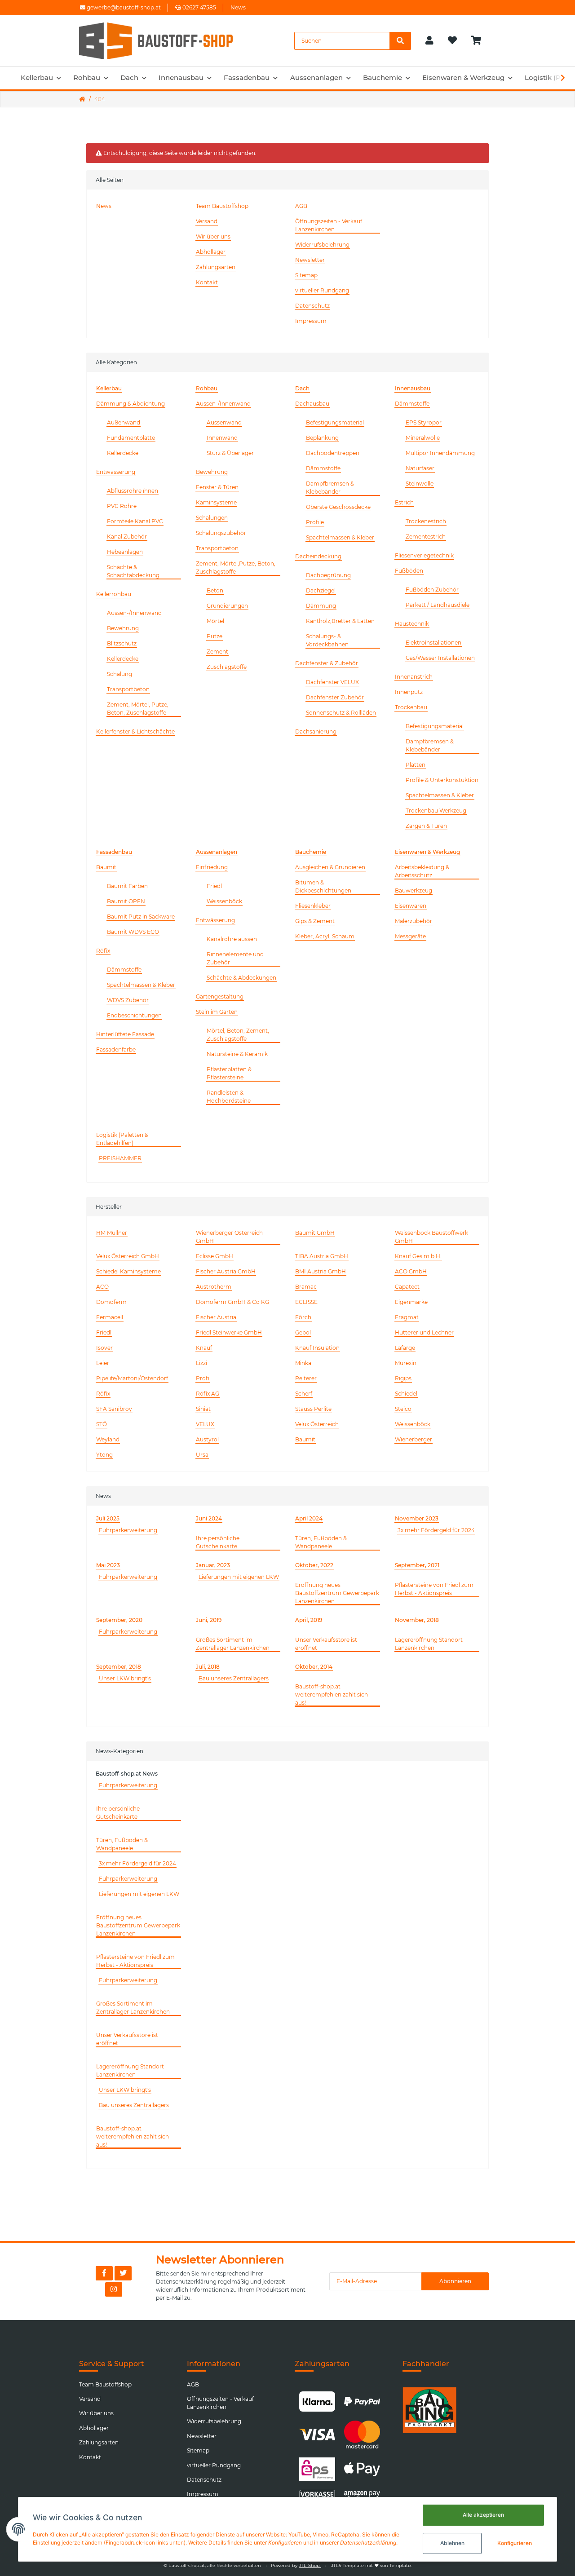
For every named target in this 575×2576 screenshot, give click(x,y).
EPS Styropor (424, 422)
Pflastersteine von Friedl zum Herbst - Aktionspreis (434, 1589)
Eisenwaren (411, 906)
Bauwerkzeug (414, 890)
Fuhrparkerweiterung (128, 1530)
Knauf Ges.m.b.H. (418, 1256)
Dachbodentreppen (333, 453)
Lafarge (405, 1348)
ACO (102, 1287)
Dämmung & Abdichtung (130, 404)
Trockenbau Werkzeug (436, 811)
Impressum (311, 321)
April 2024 (309, 1518)
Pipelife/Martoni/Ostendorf (132, 1378)
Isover (104, 1348)
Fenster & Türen (217, 487)
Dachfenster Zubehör (335, 697)
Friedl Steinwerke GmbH (229, 1332)
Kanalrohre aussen (232, 939)
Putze (215, 636)
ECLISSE (306, 1302)
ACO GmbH (411, 1271)
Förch (303, 1317)
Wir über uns (213, 236)
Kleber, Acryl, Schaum (325, 936)
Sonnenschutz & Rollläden (341, 713)
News (238, 7)
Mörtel (215, 621)
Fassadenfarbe (116, 1049)
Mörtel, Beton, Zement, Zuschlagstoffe (238, 1035)
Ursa (202, 1455)
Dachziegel (321, 590)
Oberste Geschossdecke (338, 507)
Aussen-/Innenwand (134, 613)
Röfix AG (208, 1394)
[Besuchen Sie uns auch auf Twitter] (123, 2273)
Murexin (406, 1363)
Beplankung (322, 438)
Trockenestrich (426, 521)
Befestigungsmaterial (335, 422)
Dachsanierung (316, 731)
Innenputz (409, 692)
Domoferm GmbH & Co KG (232, 1302)
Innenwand (222, 438)
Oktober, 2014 (314, 1667)
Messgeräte (410, 936)
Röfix (103, 951)
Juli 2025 (108, 1518)
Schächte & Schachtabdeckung (133, 571)
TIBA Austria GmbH (322, 1256)
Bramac (306, 1287)
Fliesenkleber (313, 906)
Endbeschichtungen (134, 1015)
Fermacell (110, 1317)
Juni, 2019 (209, 1620)
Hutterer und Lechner (424, 1332)
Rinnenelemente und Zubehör (235, 958)
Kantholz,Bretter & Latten (340, 621)
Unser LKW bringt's (125, 1678)
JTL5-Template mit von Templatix (371, 2565)
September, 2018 (119, 1667)
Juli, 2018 (208, 1667)
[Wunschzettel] (452, 41)
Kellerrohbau (114, 594)
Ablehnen (452, 2543)
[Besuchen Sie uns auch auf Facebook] (104, 2273)
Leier (103, 1363)
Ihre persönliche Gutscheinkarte (218, 1542)
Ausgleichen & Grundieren (330, 867)
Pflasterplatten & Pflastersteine (229, 1073)
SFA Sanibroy (114, 1409)
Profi (203, 1378)
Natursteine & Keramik (237, 1054)
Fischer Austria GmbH (226, 1271)
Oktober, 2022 (314, 1565)
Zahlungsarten (216, 267)
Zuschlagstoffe (227, 667)
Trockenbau (411, 707)
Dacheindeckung (318, 556)
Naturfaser (420, 468)
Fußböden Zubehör (432, 590)
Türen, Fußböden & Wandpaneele (321, 1542)
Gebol (303, 1332)
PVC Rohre (122, 506)
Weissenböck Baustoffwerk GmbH (431, 1237)
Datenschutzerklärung (186, 2282)
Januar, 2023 (213, 1565)
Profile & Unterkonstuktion (442, 780)
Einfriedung (212, 867)
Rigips (403, 1378)
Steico (403, 1409)
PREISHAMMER (120, 1158)
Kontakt (207, 282)
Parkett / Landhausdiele (438, 605)
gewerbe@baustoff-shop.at (123, 7)
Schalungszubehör (221, 533)
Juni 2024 (209, 1518)
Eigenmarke (411, 1302)
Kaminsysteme (216, 502)
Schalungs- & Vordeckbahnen (327, 640)
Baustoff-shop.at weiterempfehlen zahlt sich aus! (332, 1695)
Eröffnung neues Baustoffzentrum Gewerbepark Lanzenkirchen (337, 1593)
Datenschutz (312, 306)
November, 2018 (417, 1620)
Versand (207, 221)
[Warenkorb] (480, 41)
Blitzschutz (122, 643)
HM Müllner (112, 1233)
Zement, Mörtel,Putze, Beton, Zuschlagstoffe (236, 568)
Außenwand (124, 422)
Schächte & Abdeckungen (241, 978)
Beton (215, 590)
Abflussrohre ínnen (133, 491)
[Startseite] (82, 99)
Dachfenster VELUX (332, 682)
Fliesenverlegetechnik (424, 555)
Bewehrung (123, 628)
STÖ (102, 1424)
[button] (429, 41)
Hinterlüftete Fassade (125, 1034)
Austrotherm (214, 1287)
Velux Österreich (317, 1424)
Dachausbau (312, 404)
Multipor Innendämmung (440, 453)
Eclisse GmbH (215, 1256)
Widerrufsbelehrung (322, 245)
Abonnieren (455, 2281)
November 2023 (417, 1518)
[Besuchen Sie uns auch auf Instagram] (114, 2289)
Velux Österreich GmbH (128, 1256)
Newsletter (310, 260)
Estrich (404, 502)
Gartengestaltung (220, 996)
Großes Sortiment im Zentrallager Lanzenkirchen (233, 1644)
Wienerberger (414, 1439)
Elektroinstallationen (433, 643)
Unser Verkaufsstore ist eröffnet (326, 1644)
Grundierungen (227, 606)
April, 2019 (309, 1620)
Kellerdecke (123, 453)
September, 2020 (119, 1620)
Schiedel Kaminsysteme (128, 1271)
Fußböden (409, 571)
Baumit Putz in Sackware (141, 917)
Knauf (204, 1348)
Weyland (108, 1439)
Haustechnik (412, 624)
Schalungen (212, 518)
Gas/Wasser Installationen (440, 658)
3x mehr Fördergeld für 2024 (436, 1530)
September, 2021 (417, 1565)
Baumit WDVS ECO (133, 932)
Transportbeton (128, 689)
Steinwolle (420, 484)
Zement (217, 652)
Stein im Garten (217, 1012)
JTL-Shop (310, 2565)
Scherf (304, 1394)
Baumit (106, 867)
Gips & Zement (315, 921)
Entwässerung (116, 472)
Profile (315, 522)
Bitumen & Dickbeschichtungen (323, 886)
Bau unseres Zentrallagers (234, 1678)
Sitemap (306, 275)
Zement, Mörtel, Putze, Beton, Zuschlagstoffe (138, 709)
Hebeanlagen (125, 552)
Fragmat (407, 1317)
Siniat (203, 1409)
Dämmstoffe (323, 468)
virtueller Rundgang (322, 290)
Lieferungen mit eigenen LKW (239, 1577)
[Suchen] (400, 41)
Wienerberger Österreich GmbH (229, 1237)
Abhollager (211, 252)
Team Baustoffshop (222, 206)
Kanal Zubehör (127, 537)
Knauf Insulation (317, 1348)
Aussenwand (224, 422)
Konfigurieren (515, 2543)
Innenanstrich (414, 677)
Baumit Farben (127, 886)
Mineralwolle (423, 438)
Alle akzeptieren (483, 2515)
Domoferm (111, 1302)
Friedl (214, 886)
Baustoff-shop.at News (127, 1774)
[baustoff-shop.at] (164, 41)
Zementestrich (426, 537)
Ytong (104, 1455)
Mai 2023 (108, 1565)
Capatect (407, 1287)
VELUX (205, 1424)
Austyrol (207, 1439)
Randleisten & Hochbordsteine (229, 1097)
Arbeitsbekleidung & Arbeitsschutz (422, 871)
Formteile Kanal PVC (135, 521)
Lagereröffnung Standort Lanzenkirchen (429, 1644)
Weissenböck (224, 901)
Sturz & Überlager (230, 453)
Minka (303, 1363)
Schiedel (406, 1394)
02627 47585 (199, 7)
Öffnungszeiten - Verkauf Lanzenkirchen (329, 225)
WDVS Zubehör (128, 1000)
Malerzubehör (414, 921)
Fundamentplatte (131, 438)
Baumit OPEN (126, 901)
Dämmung (321, 606)
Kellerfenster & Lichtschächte (135, 731)
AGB (301, 206)
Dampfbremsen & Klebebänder (330, 488)
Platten (416, 765)
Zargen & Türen (426, 826)
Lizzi (201, 1363)
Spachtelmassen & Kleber (340, 537)
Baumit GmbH (315, 1233)
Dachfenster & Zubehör (327, 663)
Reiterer (306, 1378)
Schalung (119, 674)
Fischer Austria (216, 1317)
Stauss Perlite (313, 1409)
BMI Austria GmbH (321, 1271)
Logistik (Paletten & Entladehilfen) (122, 1139)
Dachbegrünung (328, 575)
